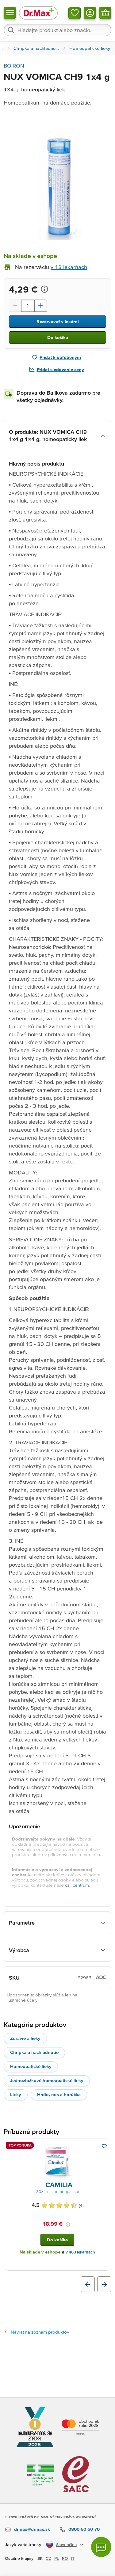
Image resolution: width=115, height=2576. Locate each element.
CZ (48, 2558)
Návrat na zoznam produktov (40, 2332)
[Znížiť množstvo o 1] (15, 306)
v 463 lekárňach (80, 2252)
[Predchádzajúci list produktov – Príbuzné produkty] (88, 2284)
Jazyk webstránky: (24, 2544)
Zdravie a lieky (25, 2038)
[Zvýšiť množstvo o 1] (41, 306)
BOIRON (14, 66)
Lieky (16, 2094)
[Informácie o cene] (44, 289)
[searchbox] (57, 30)
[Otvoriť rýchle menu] (10, 13)
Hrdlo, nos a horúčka (59, 2094)
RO (65, 2558)
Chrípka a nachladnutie (34, 2052)
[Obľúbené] (75, 13)
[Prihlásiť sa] (90, 13)
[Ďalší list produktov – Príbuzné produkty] (104, 2284)
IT (73, 2558)
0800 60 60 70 (84, 2529)
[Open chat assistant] (101, 2547)
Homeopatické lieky (31, 2066)
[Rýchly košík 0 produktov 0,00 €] (105, 13)
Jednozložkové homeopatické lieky (47, 2080)
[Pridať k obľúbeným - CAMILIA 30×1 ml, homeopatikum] (104, 2146)
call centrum (77, 1885)
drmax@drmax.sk (32, 2529)
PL (57, 2558)
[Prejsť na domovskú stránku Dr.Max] (38, 13)
